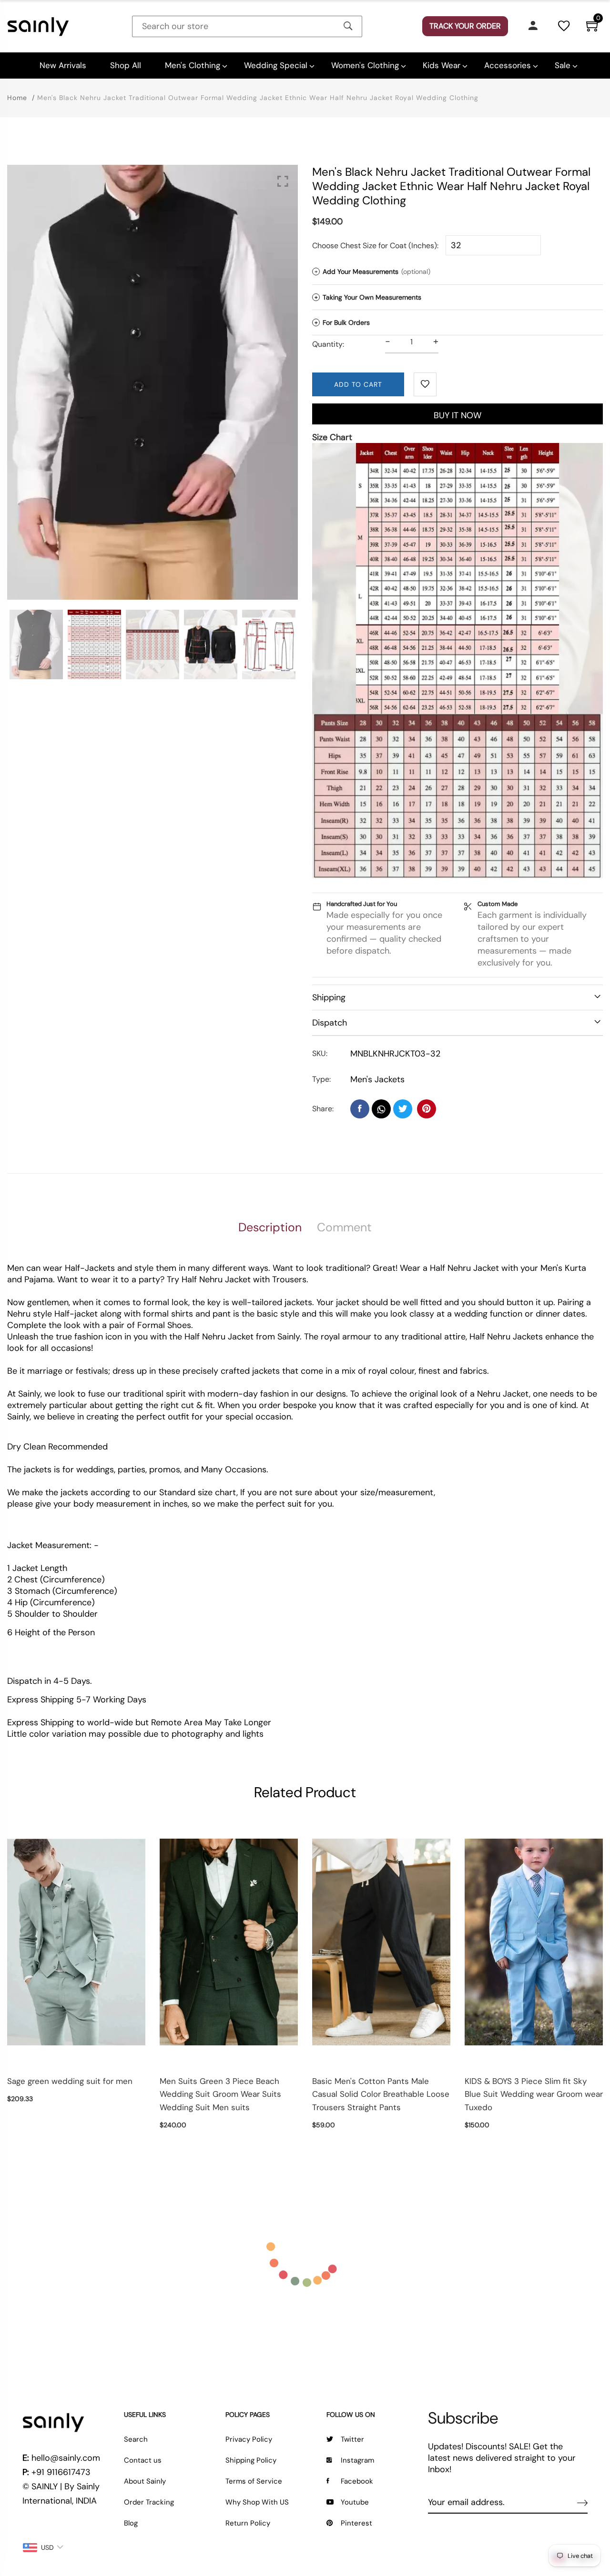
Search (136, 2439)
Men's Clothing (193, 65)
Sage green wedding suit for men (70, 2081)
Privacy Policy (249, 2439)
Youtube (355, 2502)
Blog (131, 2523)
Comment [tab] (344, 1227)
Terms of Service (254, 2481)
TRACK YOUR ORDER (465, 26)
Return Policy (248, 2523)
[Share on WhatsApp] (381, 1109)
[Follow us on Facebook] (360, 1109)
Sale (563, 65)
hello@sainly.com (66, 2458)
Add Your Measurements (372, 272)
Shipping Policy (251, 2460)
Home (17, 98)
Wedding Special (276, 65)
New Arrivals (63, 65)
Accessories (508, 65)
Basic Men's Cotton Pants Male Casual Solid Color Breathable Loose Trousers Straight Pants (381, 2094)
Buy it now (457, 415)
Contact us (143, 2460)
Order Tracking (149, 2502)
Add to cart (358, 384)
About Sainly (145, 2481)
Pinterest (356, 2523)
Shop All (126, 65)
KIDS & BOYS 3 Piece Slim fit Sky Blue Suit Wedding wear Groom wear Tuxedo (534, 2094)
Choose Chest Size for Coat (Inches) (375, 246)
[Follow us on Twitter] (403, 1109)
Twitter (352, 2439)
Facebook (357, 2481)
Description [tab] (270, 1227)
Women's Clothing (365, 65)
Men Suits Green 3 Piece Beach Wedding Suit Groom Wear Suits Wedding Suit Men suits (220, 2094)
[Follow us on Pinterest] (427, 1109)
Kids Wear (442, 65)
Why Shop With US (257, 2502)
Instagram (357, 2460)
